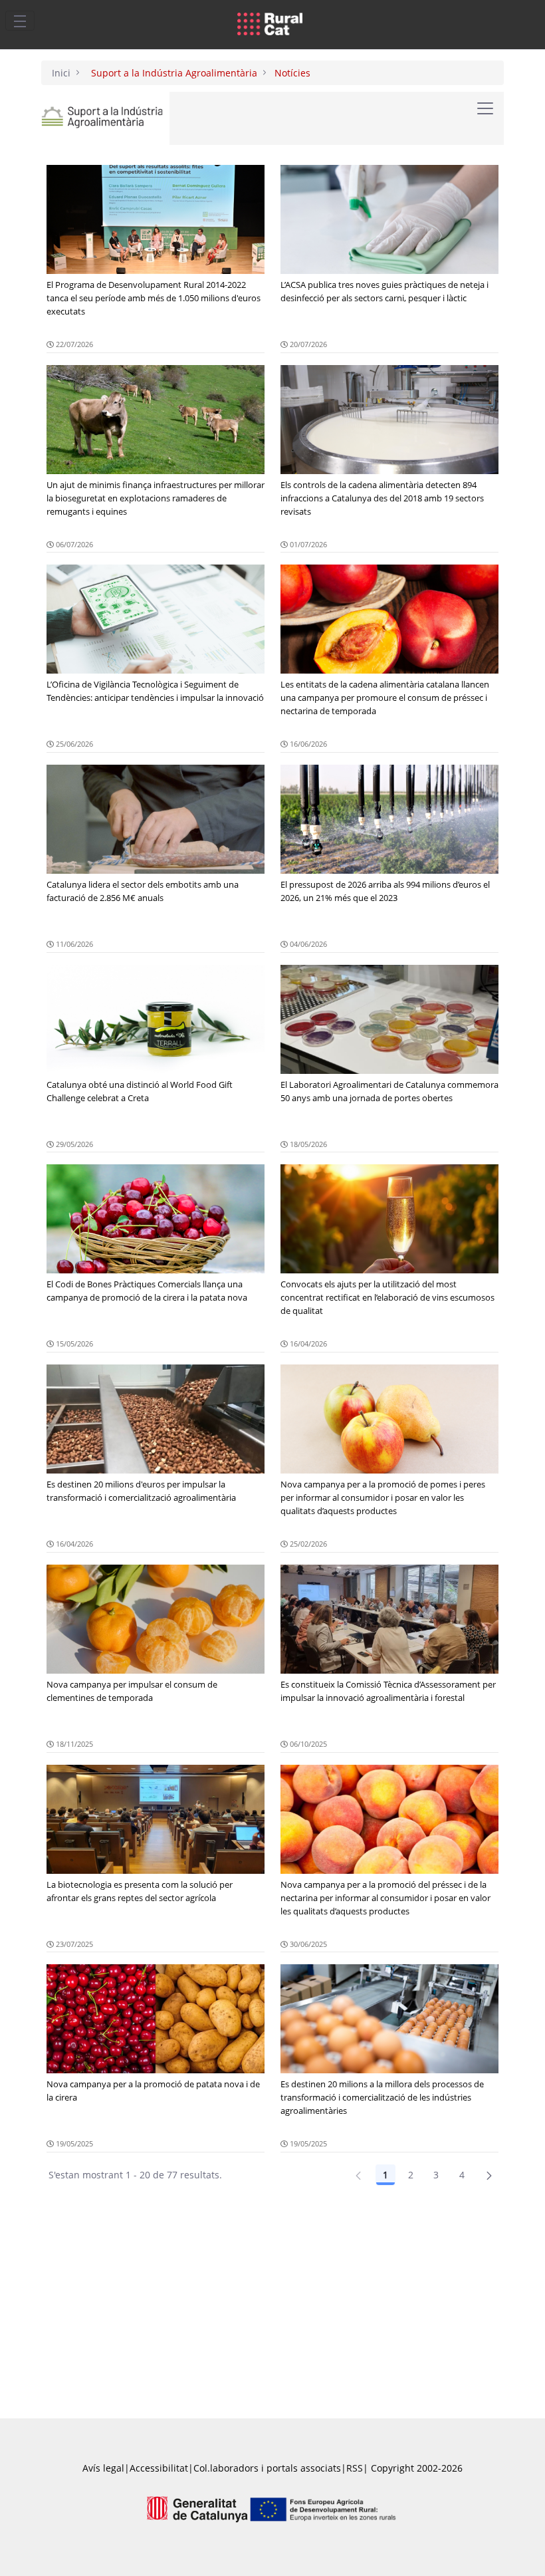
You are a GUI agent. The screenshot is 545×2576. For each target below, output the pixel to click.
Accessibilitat (159, 2468)
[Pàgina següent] (489, 2175)
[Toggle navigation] (20, 21)
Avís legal (103, 2468)
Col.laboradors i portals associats (267, 2468)
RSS (355, 2468)
